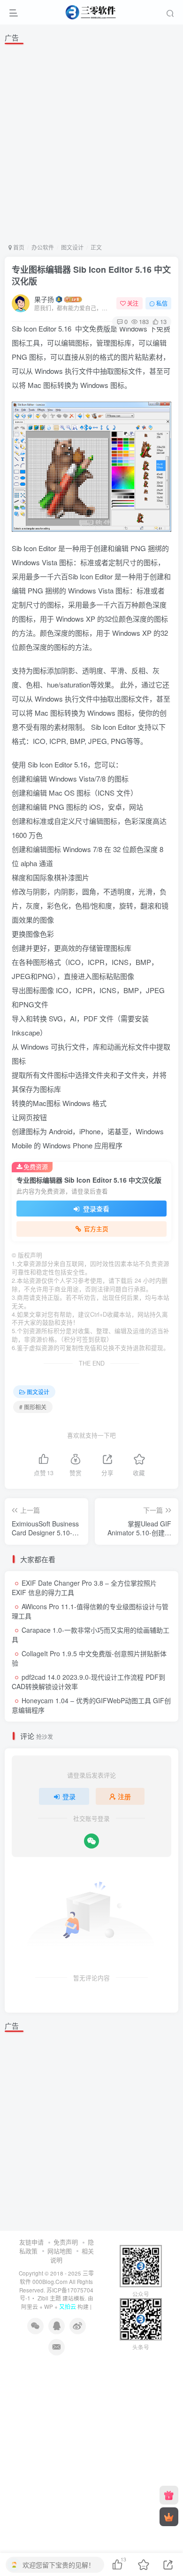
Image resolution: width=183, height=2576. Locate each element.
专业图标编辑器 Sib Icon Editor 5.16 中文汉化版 (91, 275)
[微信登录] (91, 1841)
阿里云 (30, 2307)
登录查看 (95, 1209)
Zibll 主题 (49, 2298)
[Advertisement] (91, 142)
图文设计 (72, 247)
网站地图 (60, 2251)
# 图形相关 (33, 1407)
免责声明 (66, 2242)
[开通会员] (169, 2517)
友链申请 (31, 2242)
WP (49, 2307)
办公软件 (43, 247)
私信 (162, 303)
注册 (124, 1796)
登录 (69, 1796)
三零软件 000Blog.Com (57, 2277)
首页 (18, 247)
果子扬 (44, 299)
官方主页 (96, 1229)
